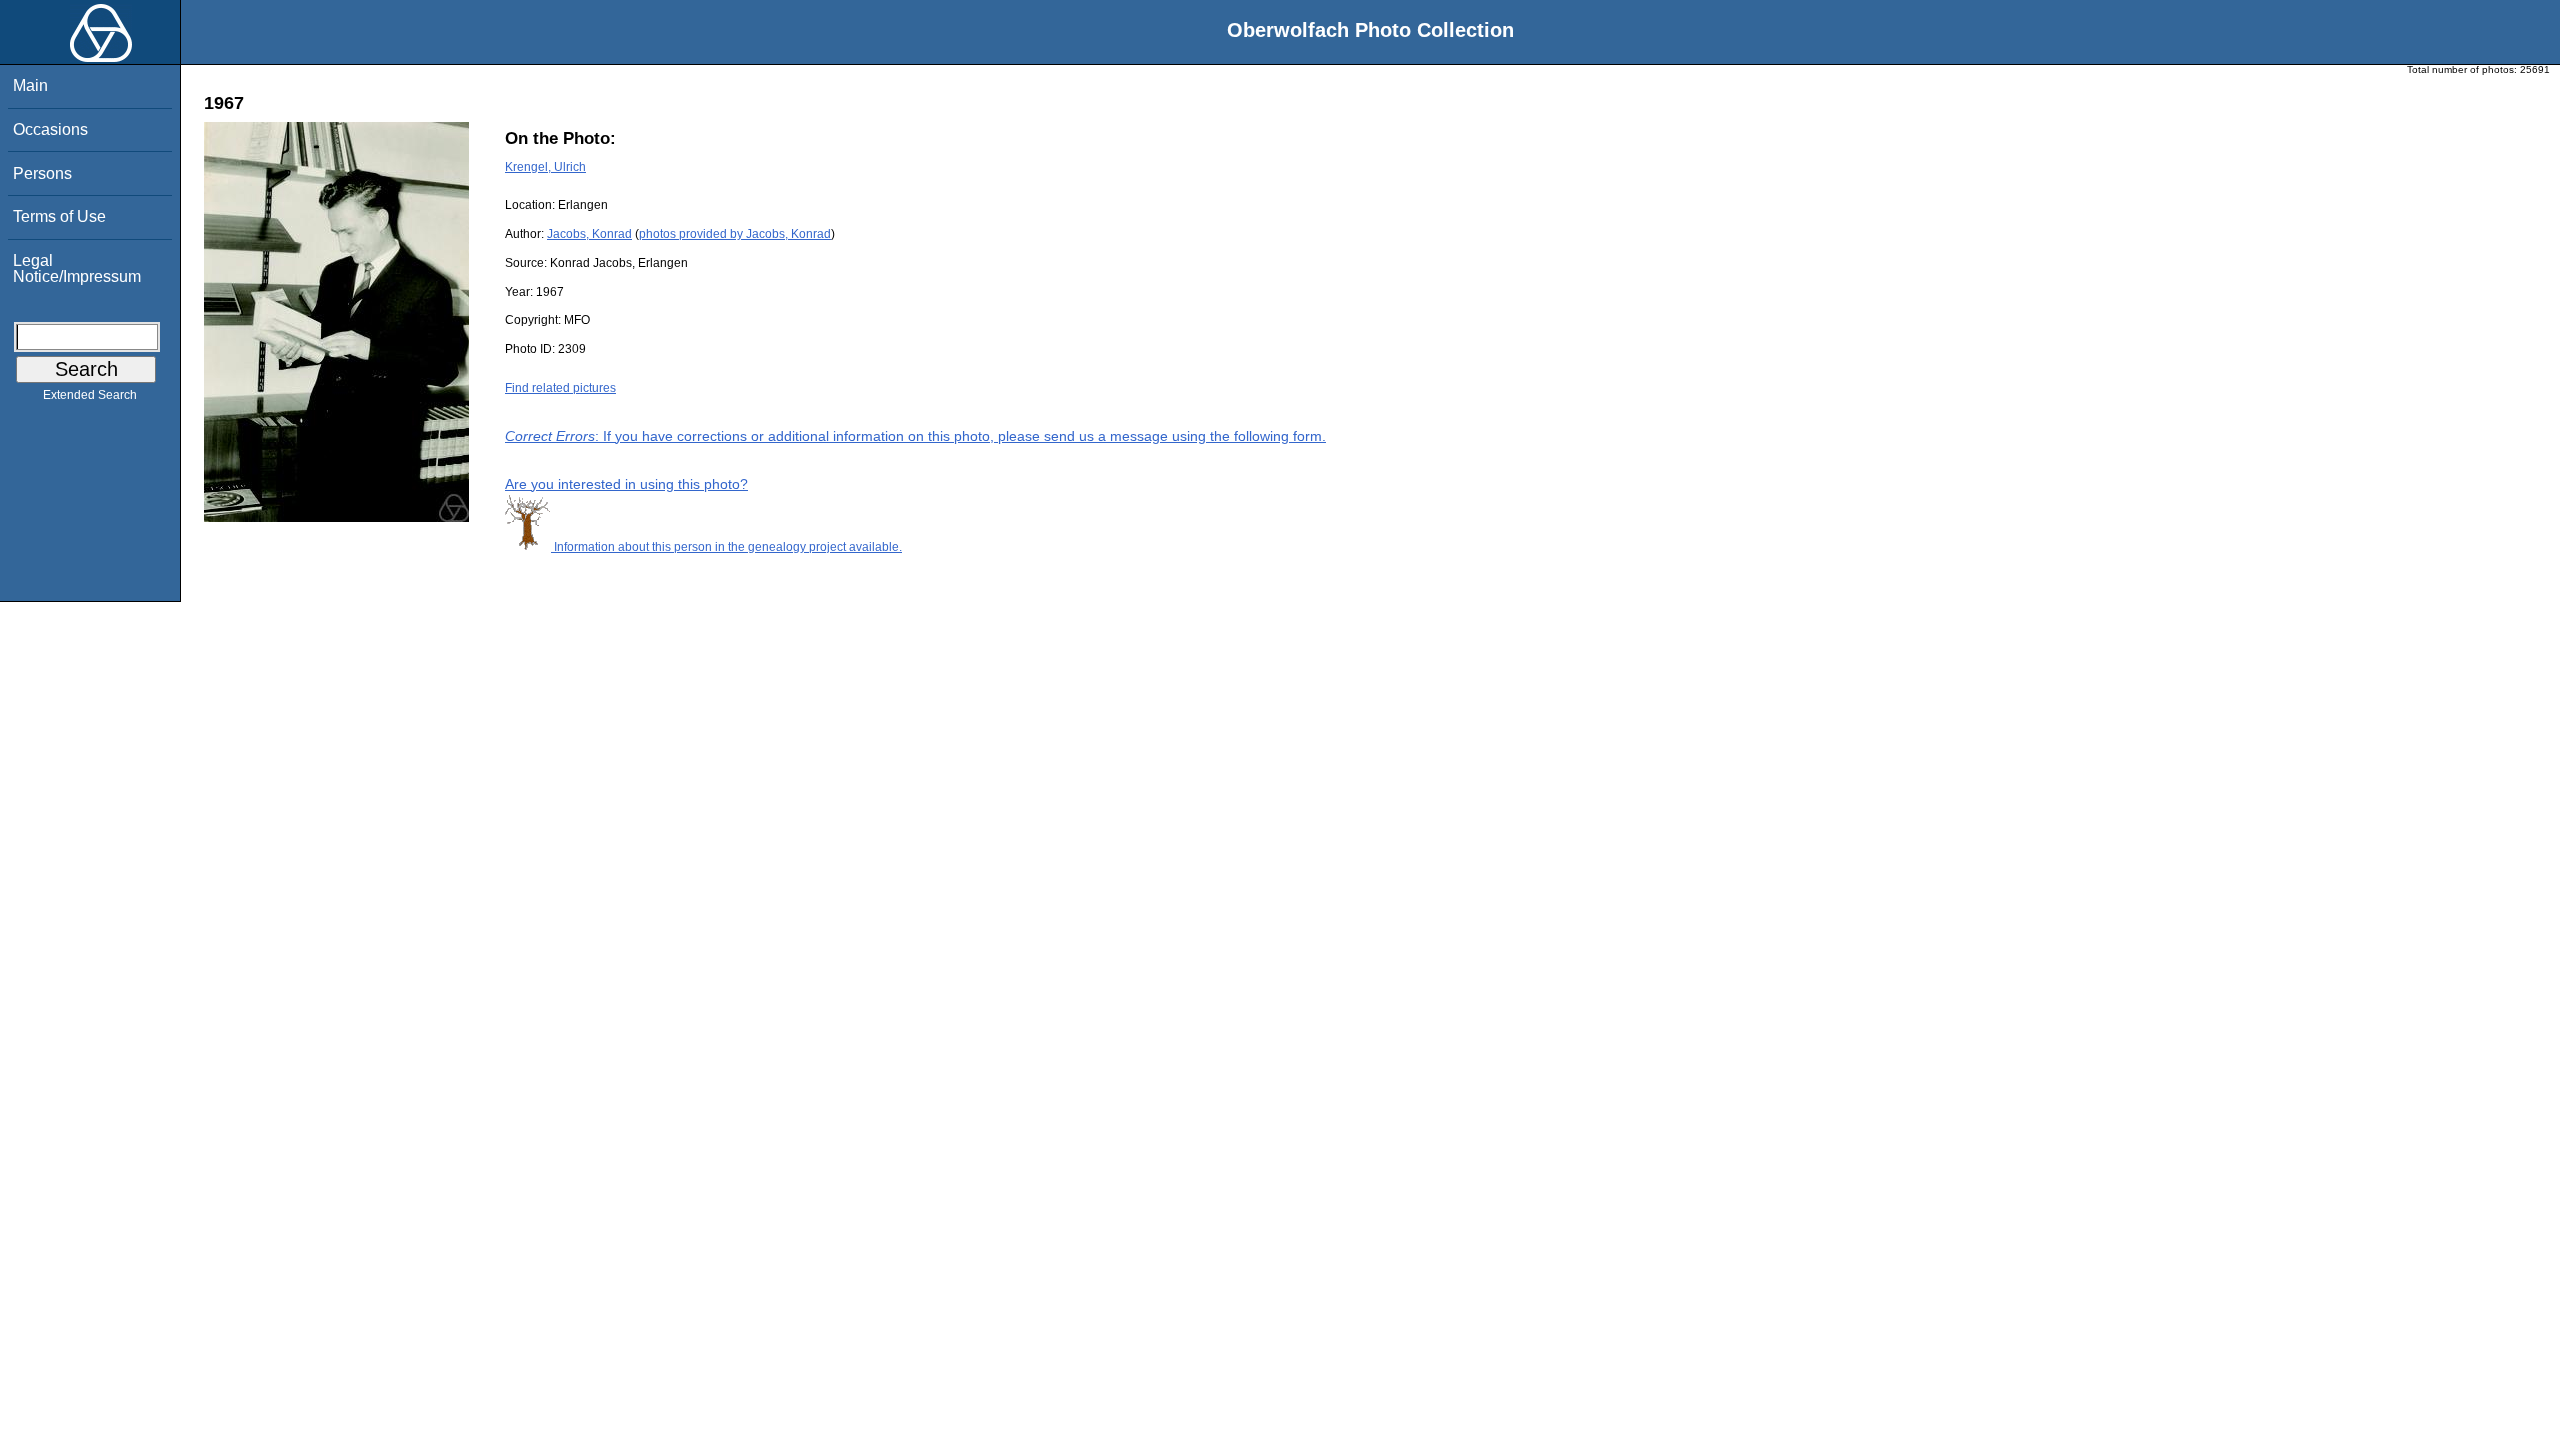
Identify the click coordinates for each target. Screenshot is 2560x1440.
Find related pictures (560, 388)
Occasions (50, 129)
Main (30, 85)
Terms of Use (59, 216)
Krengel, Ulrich (545, 167)
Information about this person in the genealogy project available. (726, 547)
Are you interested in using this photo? (626, 484)
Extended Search (90, 395)
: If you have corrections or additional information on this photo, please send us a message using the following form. (915, 436)
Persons (42, 173)
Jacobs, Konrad (589, 234)
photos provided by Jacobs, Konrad (735, 234)
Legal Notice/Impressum (77, 268)
